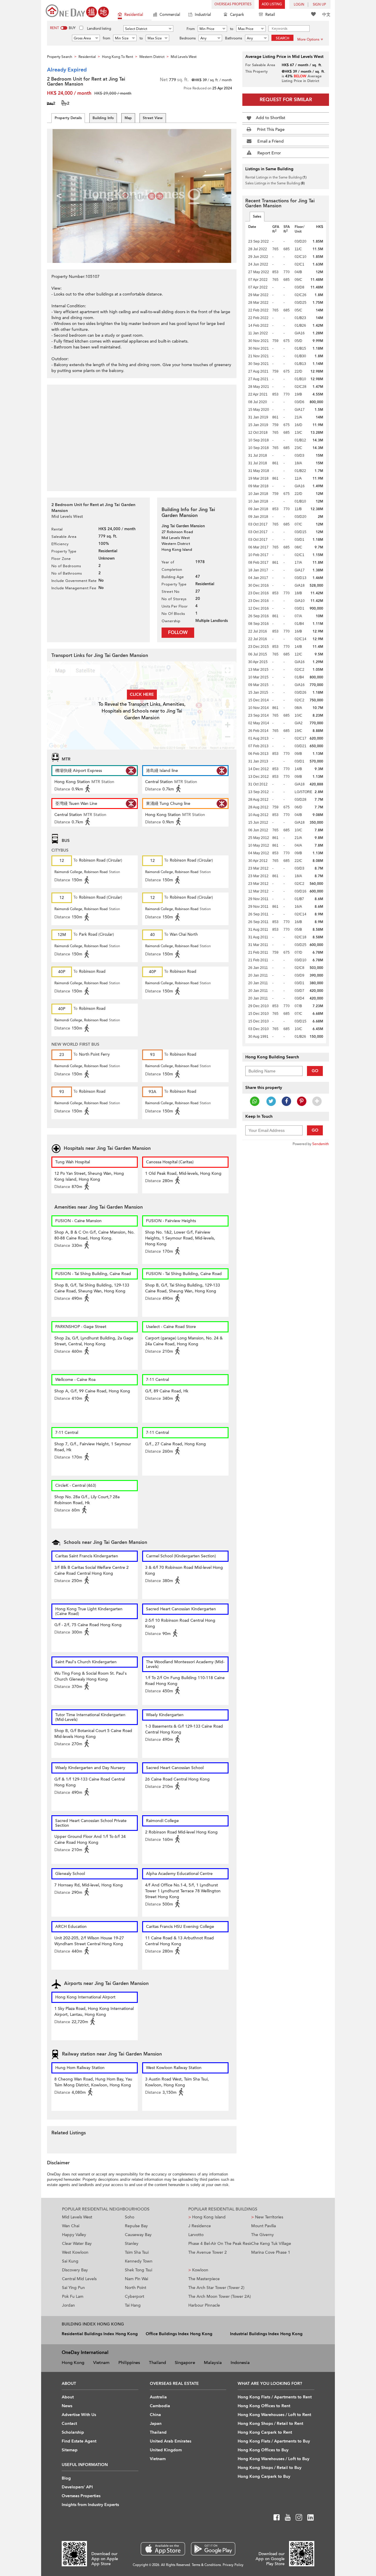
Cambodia (160, 2406)
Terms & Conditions (206, 2565)
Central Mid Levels (79, 2279)
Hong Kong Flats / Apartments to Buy (274, 2441)
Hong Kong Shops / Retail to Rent (270, 2424)
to (232, 29)
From (191, 29)
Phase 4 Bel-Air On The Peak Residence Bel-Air (220, 2244)
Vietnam (101, 2363)
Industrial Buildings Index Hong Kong (266, 2334)
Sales (257, 216)
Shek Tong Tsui (139, 2270)
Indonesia (240, 2363)
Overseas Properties (233, 4)
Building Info (103, 118)
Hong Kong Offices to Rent (264, 2406)
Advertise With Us (79, 2415)
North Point (136, 2288)
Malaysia (213, 2363)
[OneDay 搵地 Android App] (213, 2549)
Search (283, 38)
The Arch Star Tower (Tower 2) (216, 2288)
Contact (69, 2424)
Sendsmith (321, 1144)
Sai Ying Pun (73, 2288)
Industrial (203, 15)
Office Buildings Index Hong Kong (179, 2334)
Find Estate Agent (79, 2441)
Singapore (185, 2363)
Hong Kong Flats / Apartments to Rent (275, 2397)
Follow (178, 633)
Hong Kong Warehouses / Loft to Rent (274, 2415)
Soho (130, 2217)
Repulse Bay (136, 2226)
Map (128, 118)
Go (315, 1071)
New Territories (267, 2217)
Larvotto (196, 2235)
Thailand (157, 2363)
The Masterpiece (204, 2279)
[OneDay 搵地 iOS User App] (163, 2549)
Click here (142, 694)
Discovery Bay (75, 2270)
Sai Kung (70, 2261)
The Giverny (262, 2235)
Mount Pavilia (263, 2226)
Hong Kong (73, 2363)
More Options (308, 39)
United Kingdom (166, 2450)
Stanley (132, 2244)
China (155, 2415)
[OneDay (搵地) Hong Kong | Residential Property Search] (77, 10)
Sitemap (70, 2450)
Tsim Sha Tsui (137, 2252)
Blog (66, 2478)
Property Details (68, 118)
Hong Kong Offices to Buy (263, 2450)
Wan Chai (71, 2226)
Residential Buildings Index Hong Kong (100, 2334)
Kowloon (198, 2270)
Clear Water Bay (77, 2244)
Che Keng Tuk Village (271, 2244)
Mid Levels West (77, 2217)
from (106, 38)
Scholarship (73, 2432)
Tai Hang (133, 2305)
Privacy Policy (233, 2565)
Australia (158, 2397)
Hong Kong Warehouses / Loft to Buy (273, 2459)
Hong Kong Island (207, 2217)
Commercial (170, 15)
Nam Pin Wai (136, 2279)
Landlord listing (99, 29)
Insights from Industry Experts (90, 2505)
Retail (270, 15)
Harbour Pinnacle (204, 2305)
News (67, 2406)
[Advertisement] (142, 435)
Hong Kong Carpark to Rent (265, 2432)
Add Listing (272, 4)
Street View (153, 118)
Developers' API (77, 2487)
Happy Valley (74, 2235)
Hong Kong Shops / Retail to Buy (270, 2468)
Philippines (129, 2363)
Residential (134, 15)
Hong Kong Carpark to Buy (264, 2476)
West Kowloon (75, 2252)
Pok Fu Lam (73, 2296)
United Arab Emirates (171, 2441)
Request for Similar (286, 100)
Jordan (68, 2305)
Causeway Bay (138, 2235)
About (68, 2397)
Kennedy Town (139, 2261)
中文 (326, 15)
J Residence (200, 2226)
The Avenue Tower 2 (208, 2252)
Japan (156, 2424)
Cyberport (135, 2296)
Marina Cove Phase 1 (271, 2252)
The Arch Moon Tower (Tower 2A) (220, 2296)
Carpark (237, 15)
